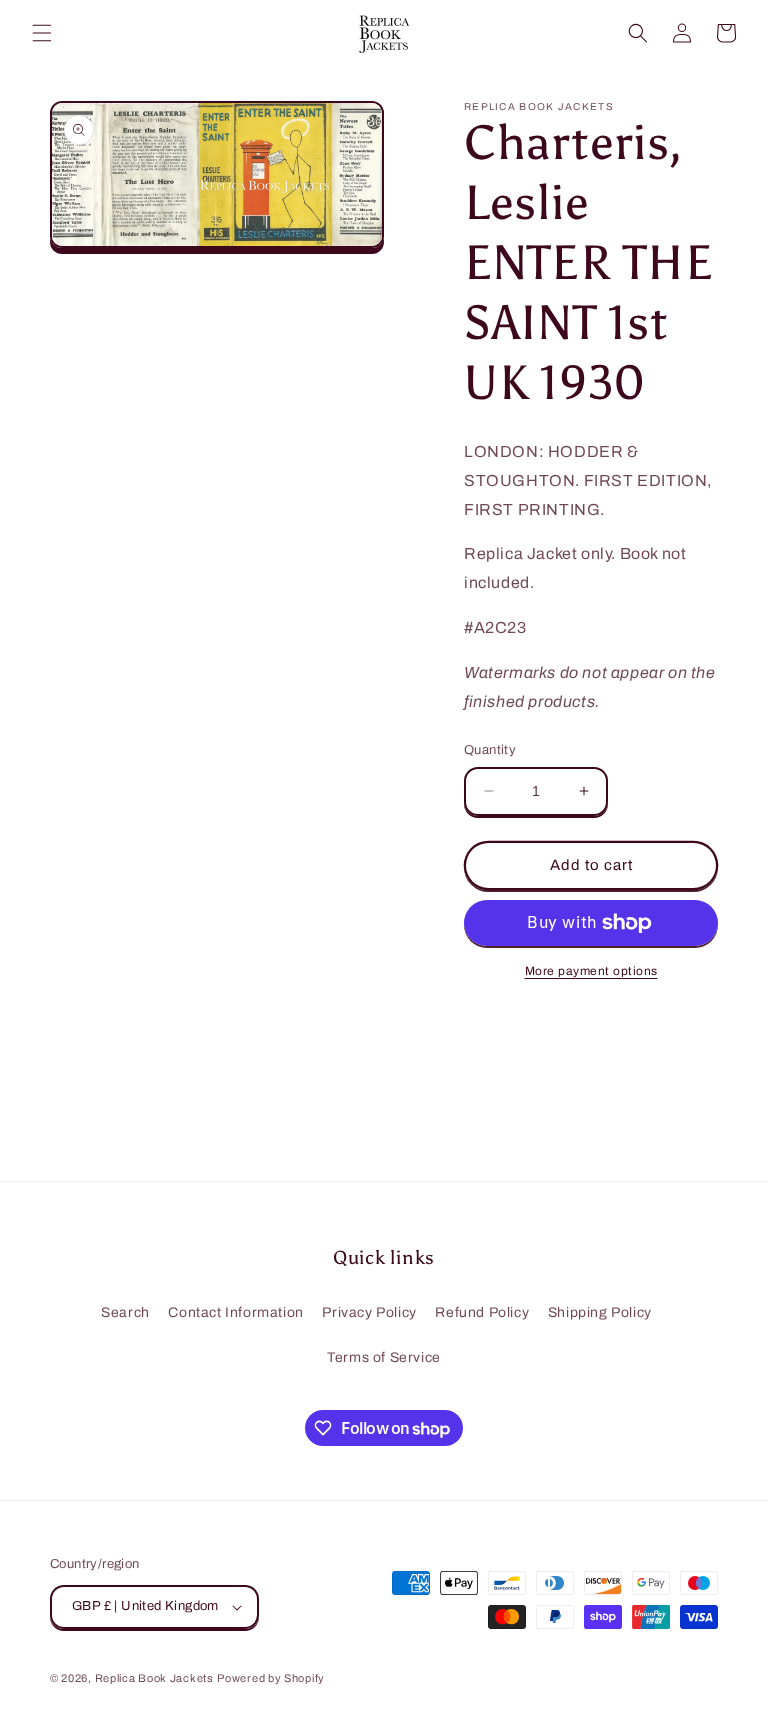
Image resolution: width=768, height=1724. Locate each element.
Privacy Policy (369, 1312)
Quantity (490, 750)
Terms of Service (384, 1357)
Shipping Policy (600, 1312)
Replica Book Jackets (154, 1678)
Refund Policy (482, 1312)
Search (125, 1312)
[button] (42, 33)
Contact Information (235, 1312)
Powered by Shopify (271, 1678)
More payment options (591, 971)
